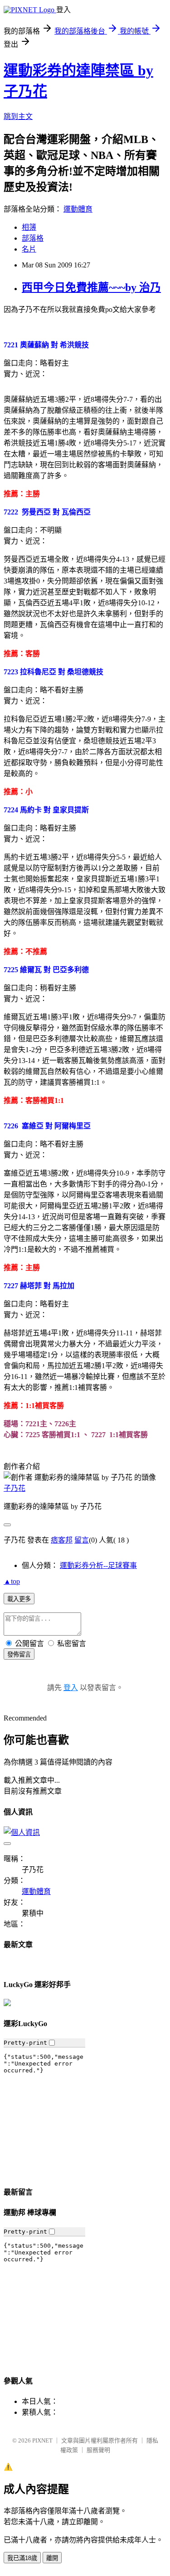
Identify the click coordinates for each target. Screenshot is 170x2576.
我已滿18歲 (22, 2558)
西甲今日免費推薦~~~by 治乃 (91, 287)
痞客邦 (62, 1540)
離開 (52, 2558)
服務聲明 (98, 2450)
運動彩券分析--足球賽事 (98, 1565)
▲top (12, 1581)
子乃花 (15, 1488)
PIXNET (42, 2440)
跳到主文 (18, 116)
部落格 (33, 238)
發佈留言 (19, 1654)
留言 (82, 1540)
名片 (29, 249)
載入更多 (19, 1599)
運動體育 (78, 209)
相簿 (29, 227)
